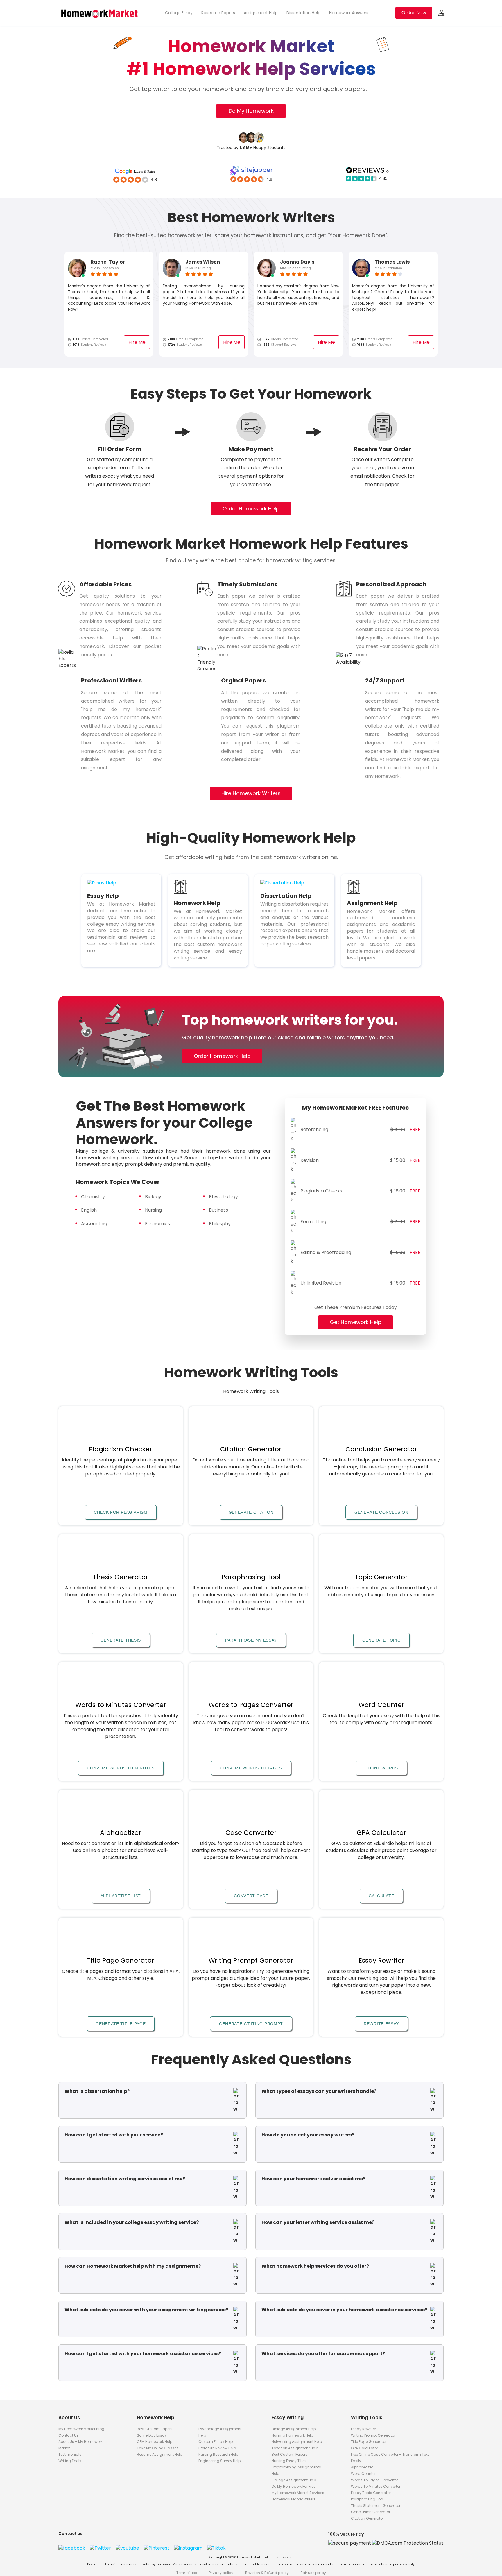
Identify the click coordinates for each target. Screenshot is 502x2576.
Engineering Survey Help (219, 2461)
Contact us (68, 2435)
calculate (381, 1896)
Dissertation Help (303, 13)
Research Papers (218, 13)
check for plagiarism (121, 1512)
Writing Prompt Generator (373, 2435)
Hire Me (137, 342)
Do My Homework (251, 111)
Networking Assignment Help (297, 2442)
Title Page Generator (369, 2442)
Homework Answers (349, 13)
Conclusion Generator (371, 2512)
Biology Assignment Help (294, 2429)
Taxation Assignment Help (295, 2448)
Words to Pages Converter (374, 2480)
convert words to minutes (121, 1768)
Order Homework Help (251, 509)
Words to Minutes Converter (376, 2486)
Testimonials (70, 2454)
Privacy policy (221, 2573)
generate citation (251, 1512)
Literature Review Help (217, 2448)
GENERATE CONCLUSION (381, 1512)
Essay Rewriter (363, 2429)
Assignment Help (261, 13)
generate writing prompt (251, 2024)
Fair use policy (313, 2573)
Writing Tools (70, 2461)
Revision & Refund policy (267, 2573)
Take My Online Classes (158, 2448)
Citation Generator (367, 2518)
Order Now (414, 13)
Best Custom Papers (155, 2429)
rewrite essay (381, 2024)
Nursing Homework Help (292, 2435)
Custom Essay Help (216, 2442)
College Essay (179, 13)
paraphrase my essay (251, 1640)
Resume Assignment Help (159, 2454)
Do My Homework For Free (294, 2486)
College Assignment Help (294, 2480)
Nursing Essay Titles (289, 2461)
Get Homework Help (356, 1322)
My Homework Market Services (298, 2493)
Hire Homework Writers (251, 793)
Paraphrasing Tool (367, 2499)
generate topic (381, 1640)
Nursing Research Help (218, 2454)
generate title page (121, 2024)
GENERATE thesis (121, 1640)
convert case (251, 1896)
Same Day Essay (152, 2435)
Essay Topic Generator (371, 2493)
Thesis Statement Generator (376, 2506)
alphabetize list (121, 1896)
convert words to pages (251, 1768)
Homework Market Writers (294, 2499)
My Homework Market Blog (81, 2429)
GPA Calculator (364, 2448)
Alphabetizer (362, 2467)
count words (381, 1768)
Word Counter (363, 2474)
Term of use (187, 2573)
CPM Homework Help (155, 2442)
